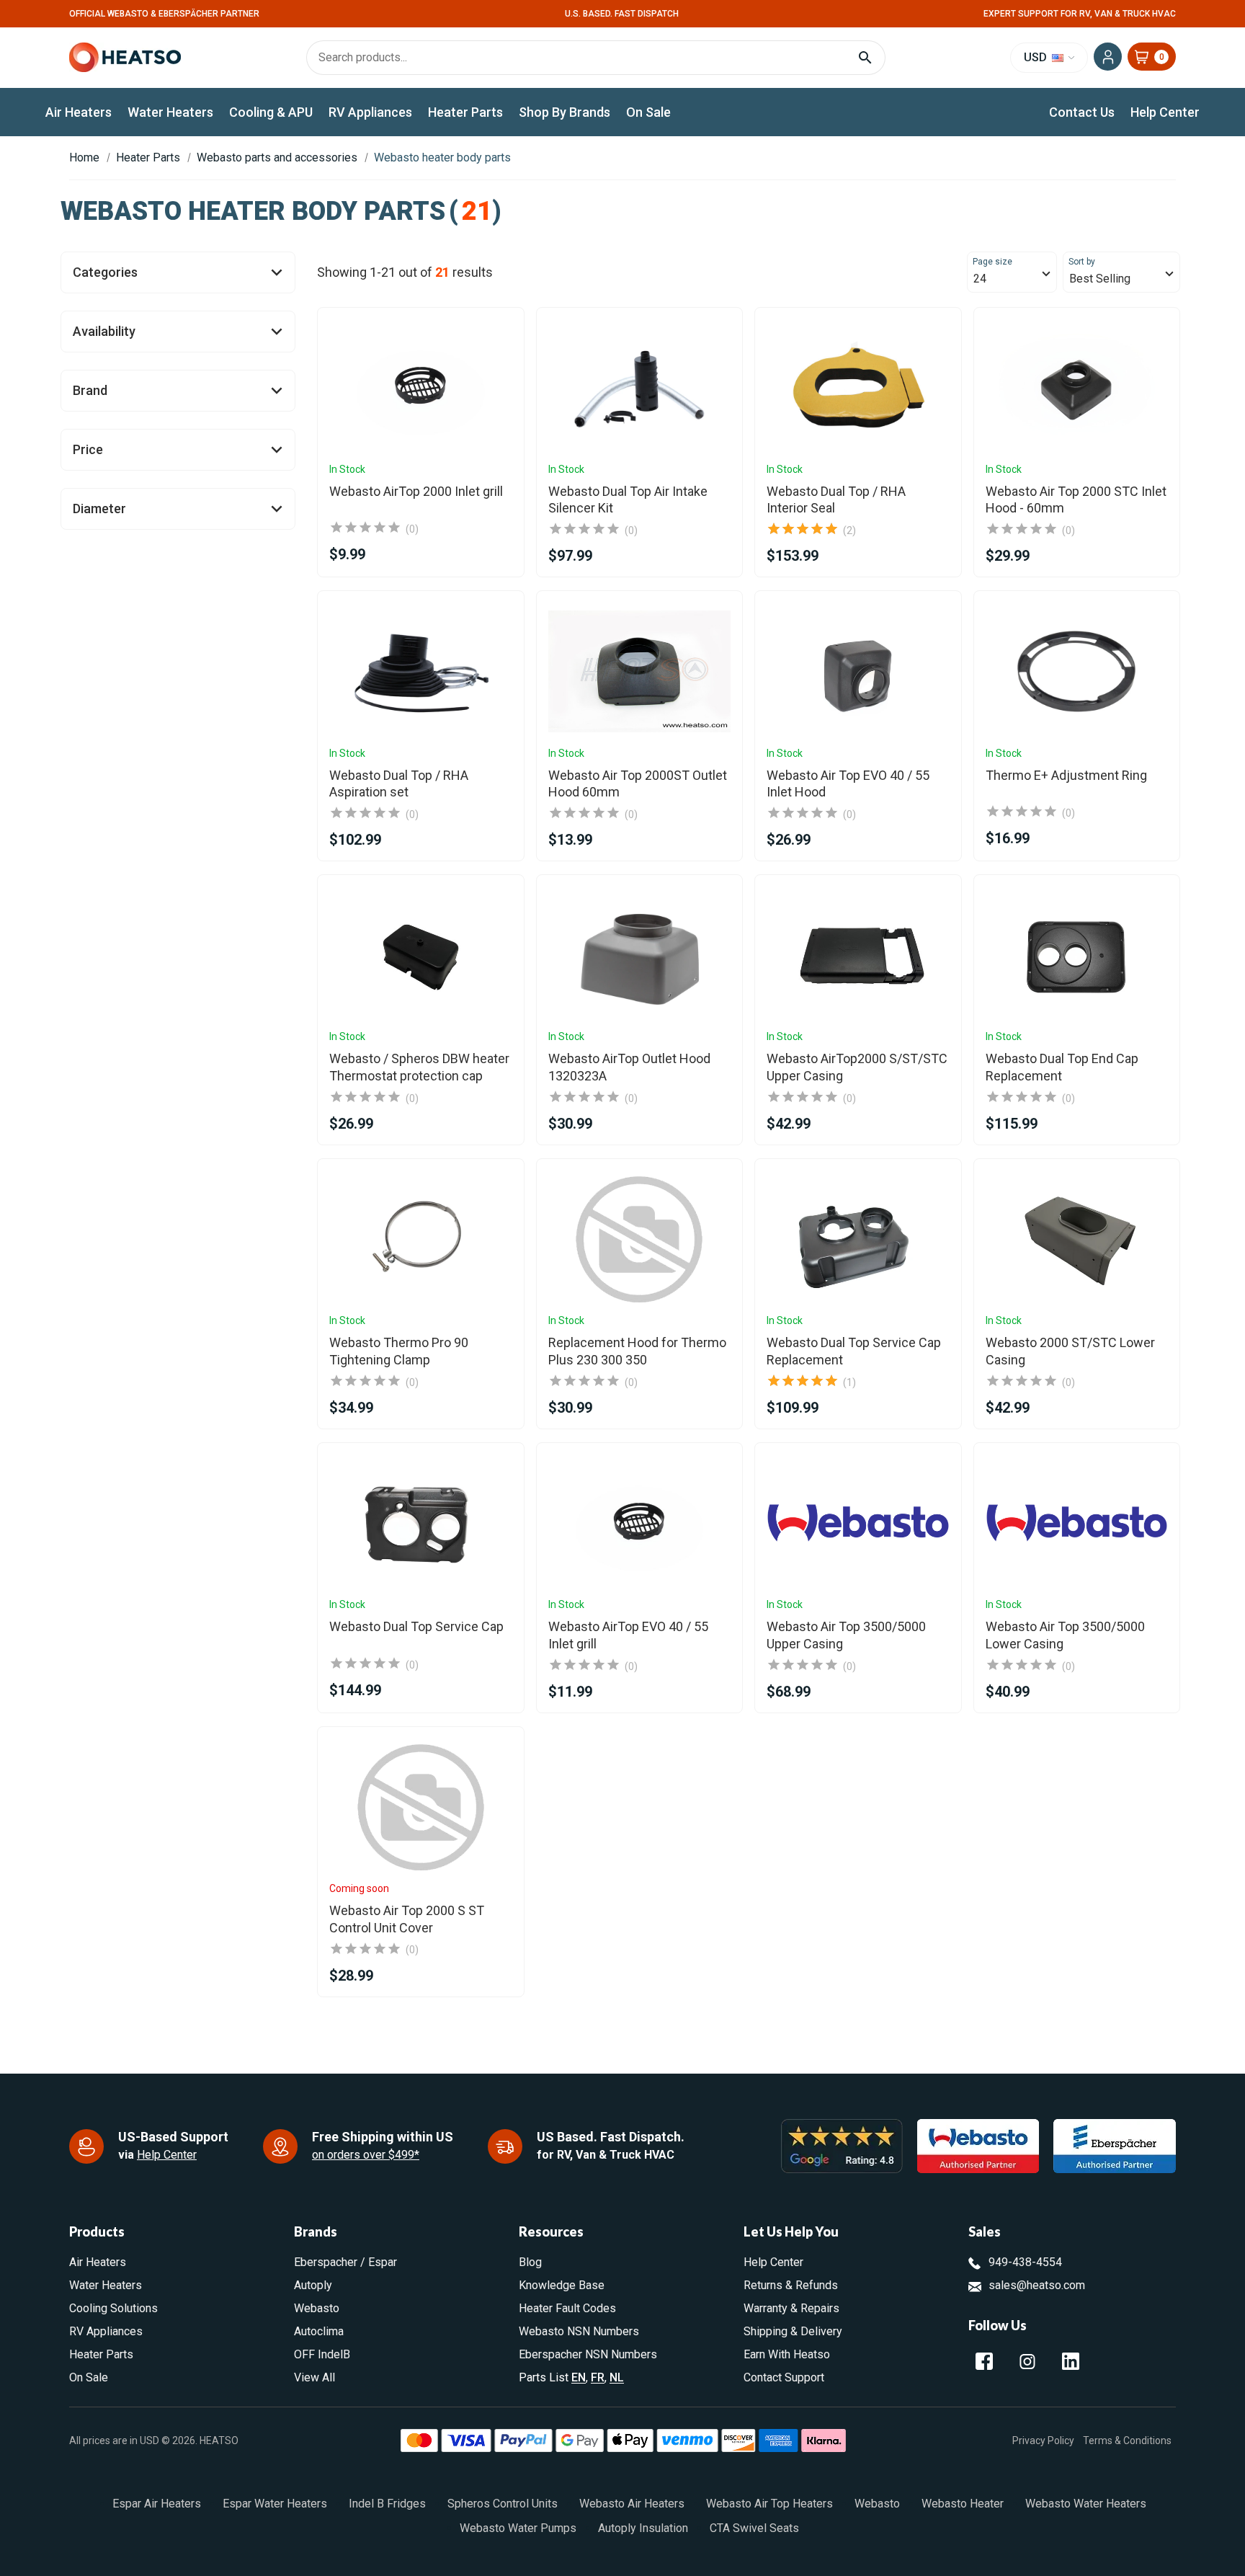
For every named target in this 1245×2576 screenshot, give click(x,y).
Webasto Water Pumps (518, 2528)
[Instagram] (1027, 2361)
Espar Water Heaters (275, 2504)
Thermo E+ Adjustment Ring (1066, 775)
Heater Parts (465, 112)
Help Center (1165, 112)
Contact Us (1082, 112)
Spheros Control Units (503, 2504)
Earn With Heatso (787, 2354)
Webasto (317, 2308)
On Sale (648, 112)
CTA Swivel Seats (754, 2528)
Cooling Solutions (113, 2308)
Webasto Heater (963, 2504)
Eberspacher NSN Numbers (588, 2354)
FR (598, 2377)
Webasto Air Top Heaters (769, 2504)
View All (314, 2377)
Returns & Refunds (791, 2285)
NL (617, 2377)
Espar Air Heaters (157, 2504)
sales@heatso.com (1037, 2285)
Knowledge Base (562, 2285)
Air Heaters (79, 112)
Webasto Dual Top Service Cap (416, 1626)
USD (1037, 57)
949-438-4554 (1025, 2262)
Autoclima (319, 2331)
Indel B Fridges (387, 2504)
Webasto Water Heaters (1086, 2504)
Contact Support (784, 2377)
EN (579, 2377)
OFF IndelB (322, 2354)
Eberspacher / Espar (345, 2262)
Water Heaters (170, 112)
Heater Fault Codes (567, 2308)
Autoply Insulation (643, 2528)
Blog (530, 2262)
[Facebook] (984, 2361)
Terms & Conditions (1127, 2440)
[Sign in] (1108, 57)
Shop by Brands (565, 112)
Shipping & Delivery (793, 2331)
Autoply (313, 2285)
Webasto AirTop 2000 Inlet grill (416, 491)
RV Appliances (370, 112)
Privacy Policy (1043, 2440)
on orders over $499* (366, 2155)
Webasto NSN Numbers (579, 2331)
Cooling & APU (271, 112)
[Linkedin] (1071, 2361)
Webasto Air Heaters (632, 2504)
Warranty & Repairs (791, 2308)
